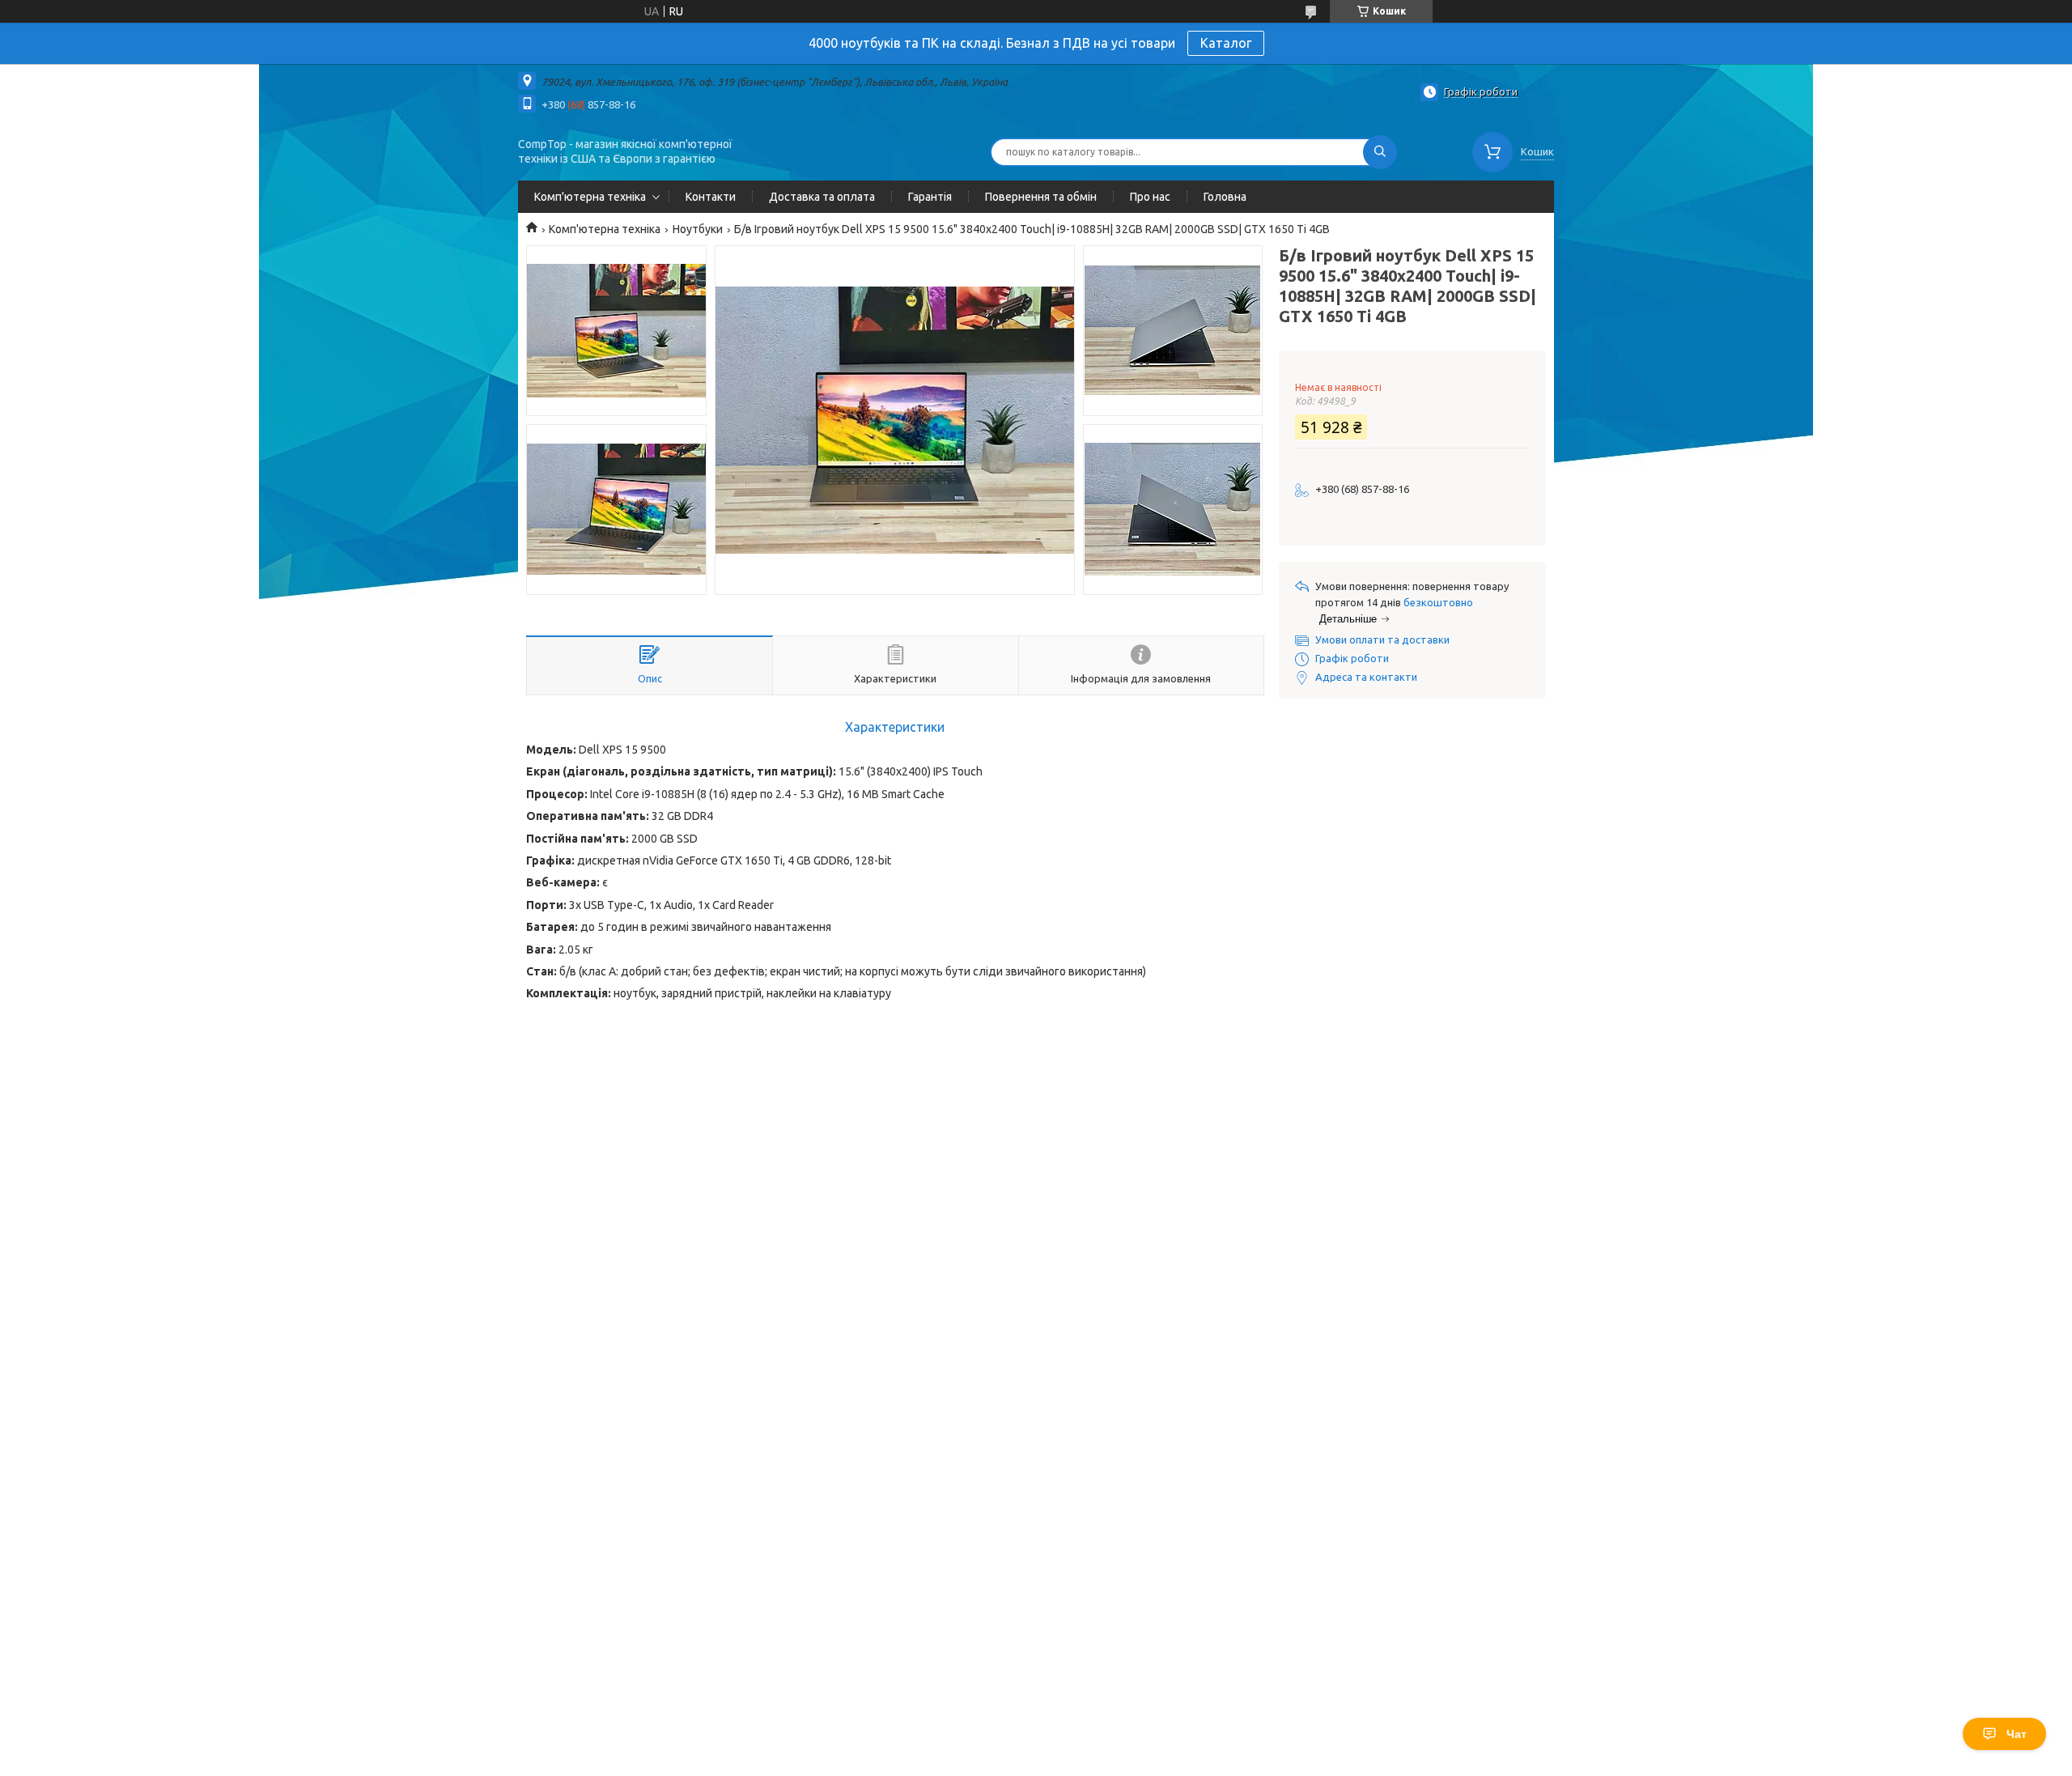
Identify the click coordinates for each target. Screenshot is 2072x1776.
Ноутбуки (698, 229)
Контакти (711, 197)
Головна (1225, 197)
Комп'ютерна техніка (590, 197)
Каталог (1226, 43)
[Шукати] (1380, 152)
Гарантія (930, 197)
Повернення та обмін (1041, 197)
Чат (2017, 1734)
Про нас (1150, 197)
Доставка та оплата (822, 197)
